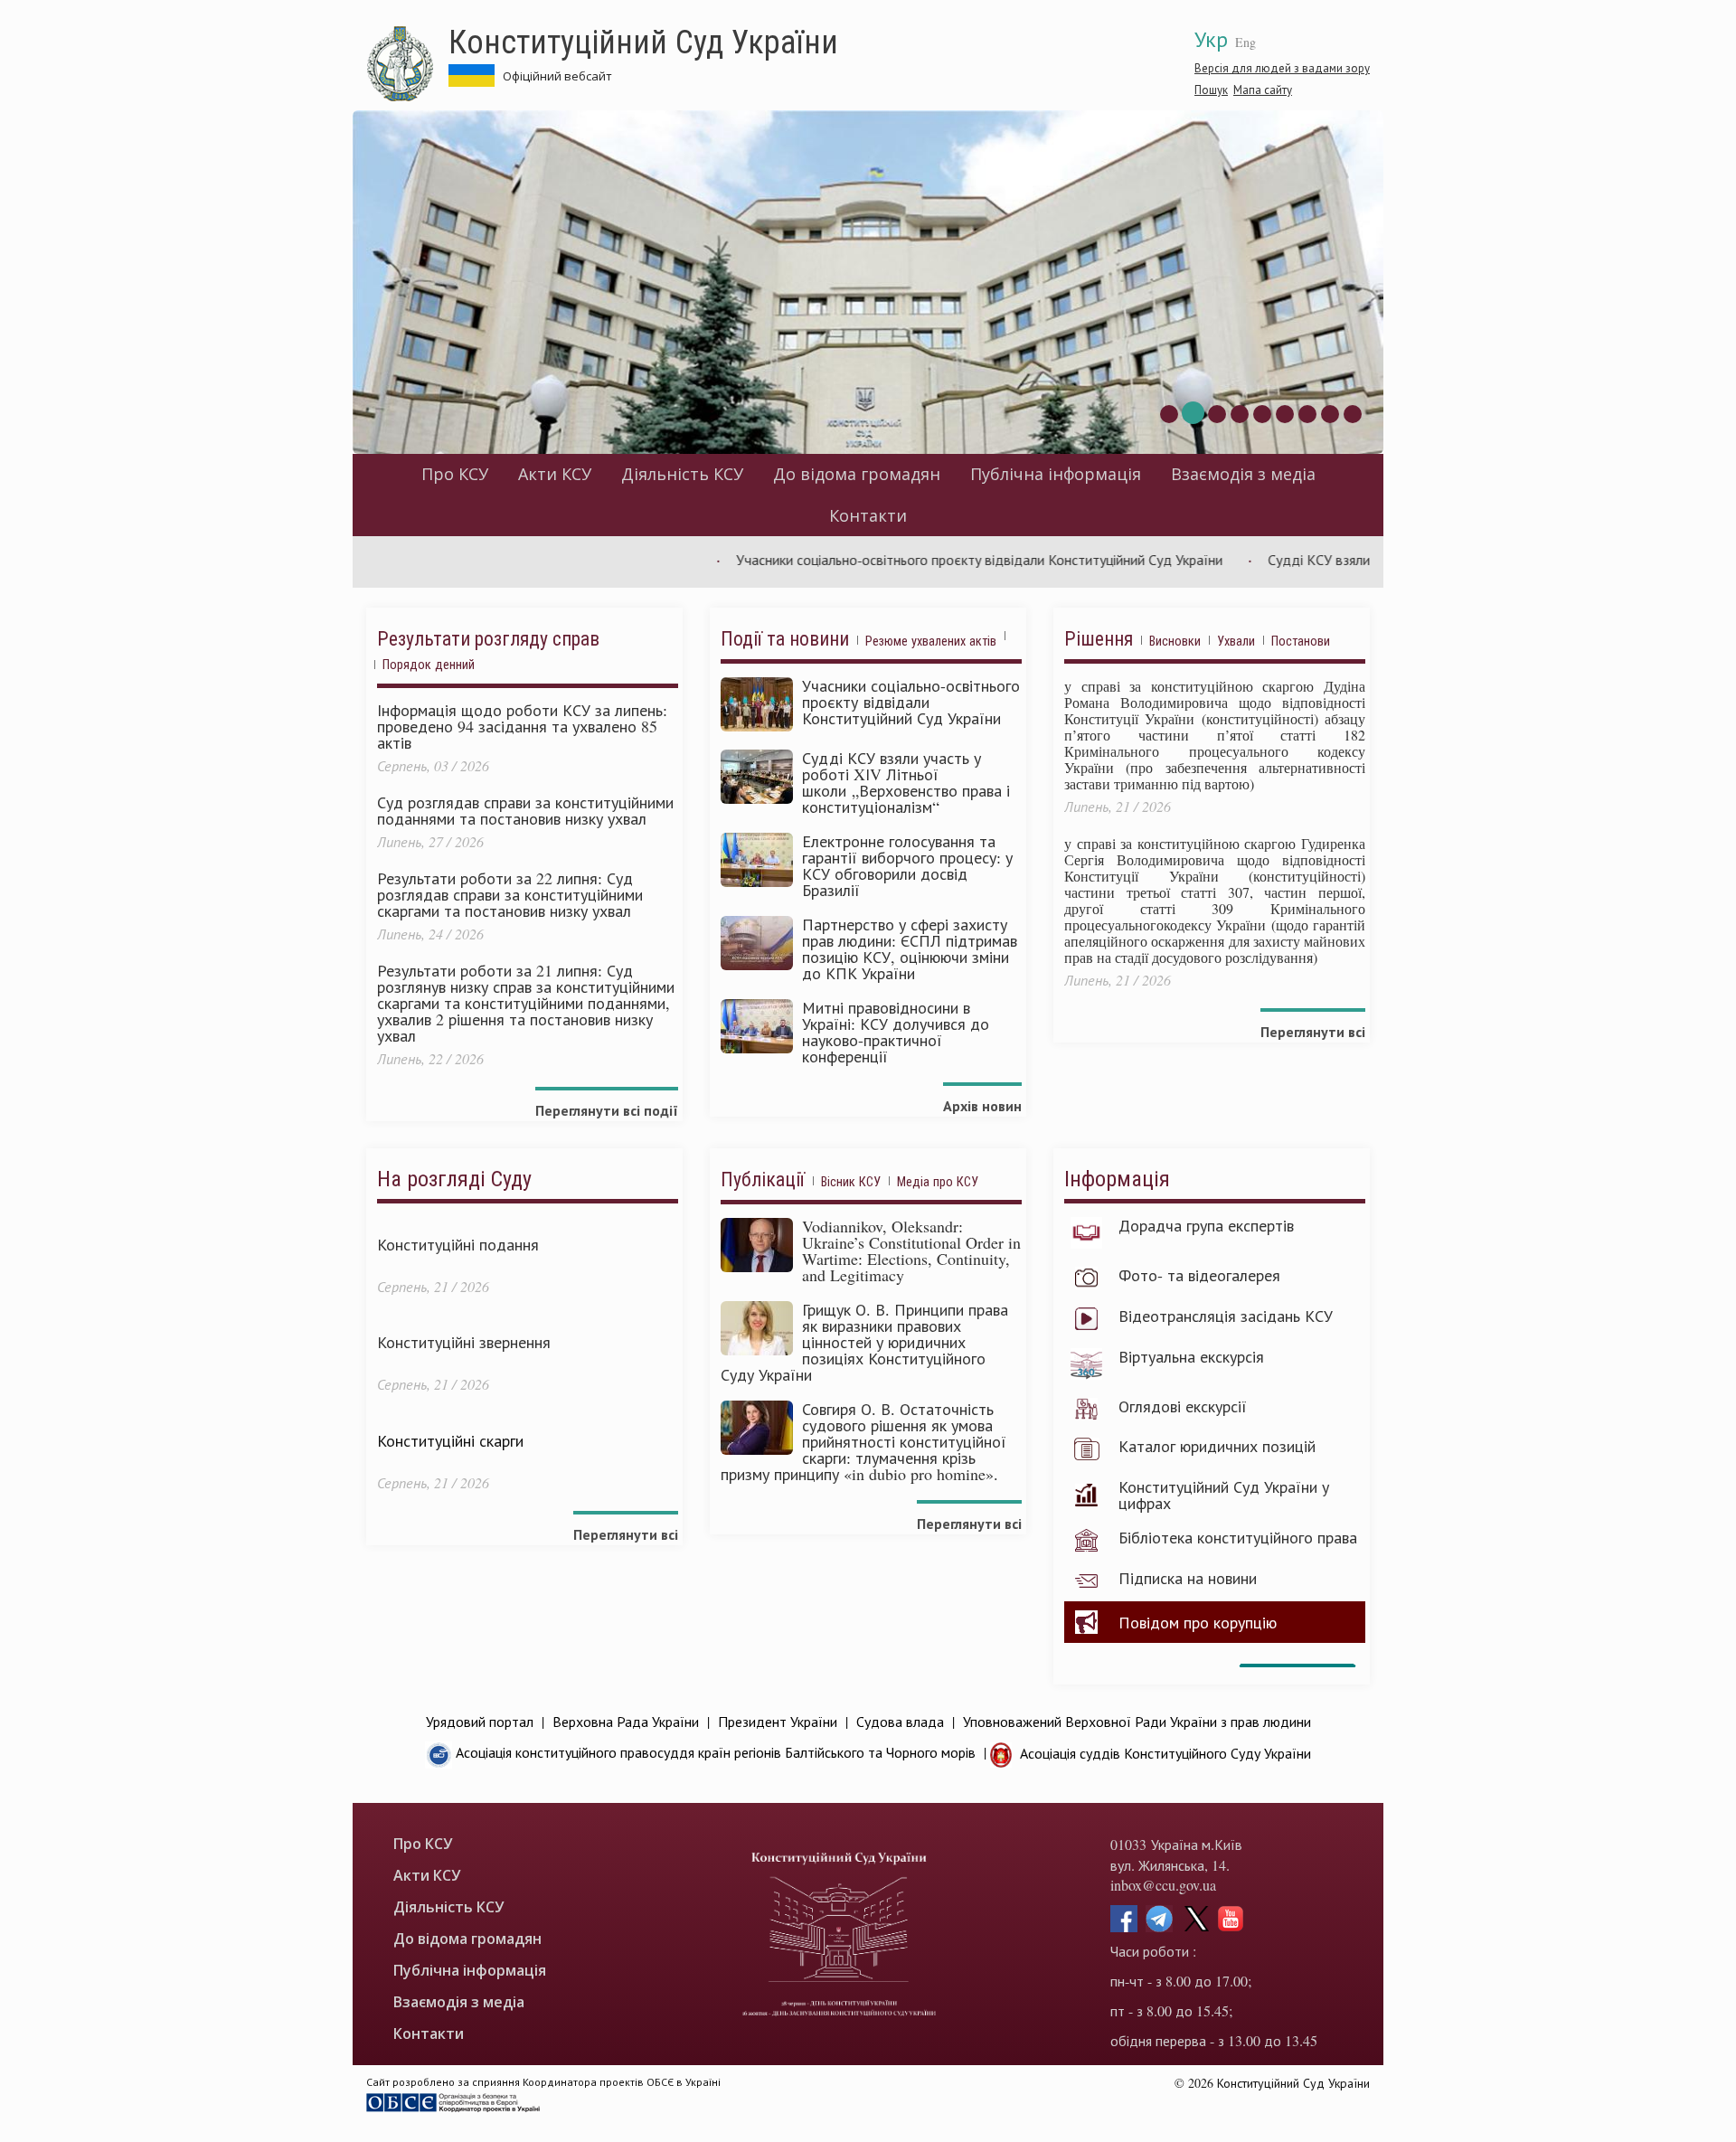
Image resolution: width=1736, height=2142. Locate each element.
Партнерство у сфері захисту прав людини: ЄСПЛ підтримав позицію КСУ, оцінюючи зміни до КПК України (910, 948)
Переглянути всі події (607, 1110)
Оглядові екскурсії (1183, 1406)
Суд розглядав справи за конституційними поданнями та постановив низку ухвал (525, 810)
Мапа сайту (1263, 90)
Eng (1245, 42)
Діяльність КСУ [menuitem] (682, 474)
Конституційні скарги (450, 1440)
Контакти (868, 515)
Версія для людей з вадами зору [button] (1282, 68)
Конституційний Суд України (643, 41)
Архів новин (982, 1105)
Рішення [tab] (1099, 638)
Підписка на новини (1188, 1578)
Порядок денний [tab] (429, 664)
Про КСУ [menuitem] (455, 474)
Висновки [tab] (1175, 641)
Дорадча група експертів (1206, 1225)
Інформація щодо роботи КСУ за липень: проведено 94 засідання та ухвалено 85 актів (522, 726)
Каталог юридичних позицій (1217, 1446)
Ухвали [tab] (1236, 641)
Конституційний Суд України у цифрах (1224, 1495)
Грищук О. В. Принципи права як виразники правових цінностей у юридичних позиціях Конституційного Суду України (864, 1342)
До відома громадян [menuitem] (857, 474)
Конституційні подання (458, 1244)
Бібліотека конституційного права (1238, 1537)
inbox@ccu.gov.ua (1163, 1885)
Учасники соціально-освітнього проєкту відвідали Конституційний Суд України (922, 559)
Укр (1211, 39)
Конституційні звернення (464, 1342)
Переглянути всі (1313, 1031)
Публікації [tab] (763, 1179)
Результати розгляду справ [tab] (488, 638)
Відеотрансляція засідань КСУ (1226, 1316)
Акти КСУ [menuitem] (555, 474)
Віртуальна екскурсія (1191, 1356)
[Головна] (407, 64)
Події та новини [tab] (785, 638)
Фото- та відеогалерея (1199, 1275)
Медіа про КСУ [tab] (938, 1181)
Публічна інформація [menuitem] (1056, 474)
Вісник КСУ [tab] (851, 1181)
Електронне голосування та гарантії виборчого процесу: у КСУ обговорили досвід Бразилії (907, 865)
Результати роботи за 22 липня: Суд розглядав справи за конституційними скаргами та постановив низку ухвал (510, 894)
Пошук (1211, 90)
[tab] (1013, 643)
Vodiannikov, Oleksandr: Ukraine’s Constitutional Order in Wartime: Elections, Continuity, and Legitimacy (911, 1250)
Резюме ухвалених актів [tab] (931, 641)
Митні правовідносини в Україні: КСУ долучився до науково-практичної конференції (896, 1032)
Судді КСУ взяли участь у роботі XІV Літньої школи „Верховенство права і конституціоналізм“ (906, 782)
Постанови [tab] (1301, 641)
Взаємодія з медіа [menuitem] (1243, 474)
